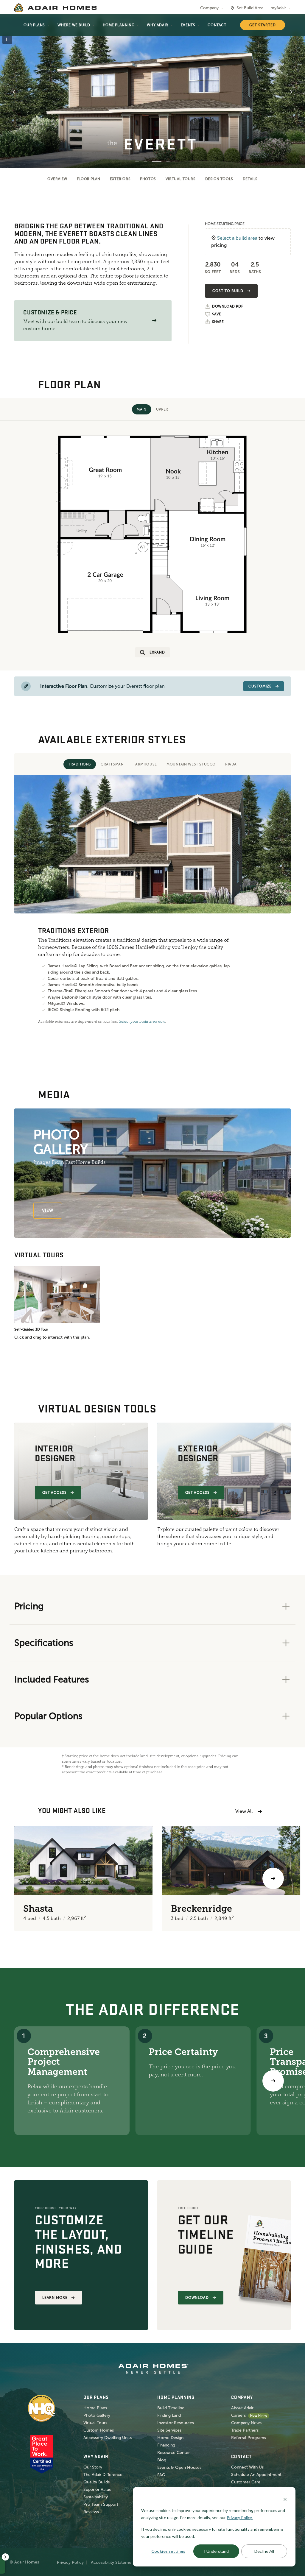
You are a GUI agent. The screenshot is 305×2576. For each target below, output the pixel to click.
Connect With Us (247, 2467)
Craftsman (112, 764)
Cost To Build (228, 291)
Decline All (264, 2551)
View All (244, 1811)
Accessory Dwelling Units (108, 2438)
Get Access (55, 1493)
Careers (238, 2415)
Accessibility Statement (113, 2562)
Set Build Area (250, 8)
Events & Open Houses (179, 2467)
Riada (231, 764)
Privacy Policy (70, 2562)
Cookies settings (168, 2551)
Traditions (80, 764)
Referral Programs (249, 2438)
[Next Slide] (291, 92)
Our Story (93, 2467)
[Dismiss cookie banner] (285, 2499)
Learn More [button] (55, 2298)
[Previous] (32, 1878)
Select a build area (237, 238)
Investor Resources (176, 2423)
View (48, 1210)
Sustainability (96, 2497)
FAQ (161, 2475)
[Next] (273, 2081)
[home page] (55, 8)
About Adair (242, 2408)
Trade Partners (245, 2430)
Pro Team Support (101, 2504)
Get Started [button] (263, 25)
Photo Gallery (97, 2415)
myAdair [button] (278, 8)
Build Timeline (171, 2408)
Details (250, 179)
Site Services (169, 2430)
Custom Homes (99, 2430)
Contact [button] (217, 25)
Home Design (170, 2438)
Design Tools (219, 179)
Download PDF (228, 307)
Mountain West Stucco (191, 764)
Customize (260, 686)
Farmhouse (145, 764)
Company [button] (209, 8)
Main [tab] (141, 409)
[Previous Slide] (14, 92)
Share (218, 322)
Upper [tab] (162, 409)
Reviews (91, 2512)
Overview (57, 179)
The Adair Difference (103, 2475)
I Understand (216, 2551)
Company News (246, 2423)
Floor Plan (89, 179)
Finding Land (169, 2415)
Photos (148, 179)
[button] (154, 321)
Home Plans (95, 2408)
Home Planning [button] (119, 25)
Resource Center (173, 2453)
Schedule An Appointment (256, 2475)
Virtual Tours (181, 179)
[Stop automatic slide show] (7, 39)
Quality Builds (97, 2482)
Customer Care (246, 2482)
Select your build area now (142, 1022)
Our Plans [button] (34, 25)
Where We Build (74, 25)
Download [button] (197, 2298)
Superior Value (97, 2490)
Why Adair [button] (157, 25)
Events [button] (188, 25)
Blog (162, 2460)
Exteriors (120, 179)
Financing (166, 2445)
